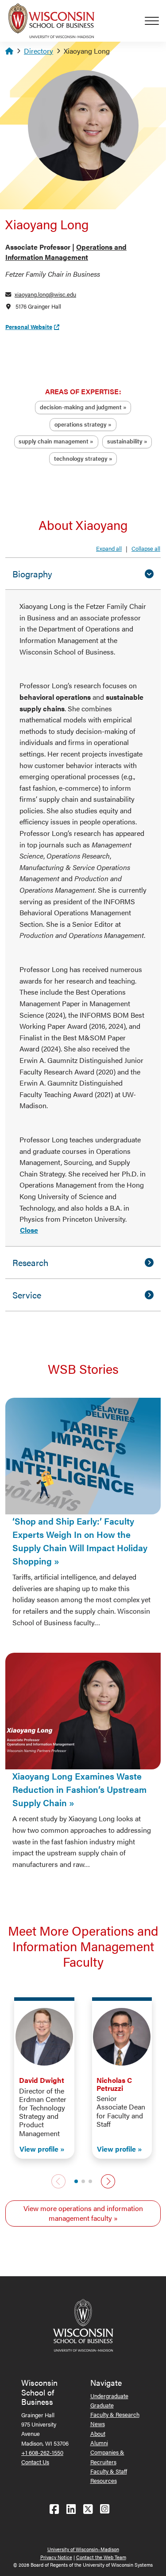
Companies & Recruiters (107, 2457)
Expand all (109, 548)
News (98, 2424)
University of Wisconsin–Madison (83, 2549)
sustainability (125, 441)
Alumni (99, 2443)
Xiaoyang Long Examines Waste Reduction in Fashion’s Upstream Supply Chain (79, 1789)
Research (30, 1262)
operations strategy (81, 424)
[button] (76, 2181)
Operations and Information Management (66, 252)
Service (27, 1295)
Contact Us (35, 2462)
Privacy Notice (56, 2557)
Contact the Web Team (101, 2557)
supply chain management (54, 441)
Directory (39, 51)
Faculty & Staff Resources (109, 2476)
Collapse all (146, 548)
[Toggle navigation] (155, 21)
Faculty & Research (115, 2414)
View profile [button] (39, 2149)
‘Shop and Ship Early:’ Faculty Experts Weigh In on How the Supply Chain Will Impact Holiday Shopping (80, 1541)
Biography (32, 574)
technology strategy (81, 458)
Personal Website (29, 327)
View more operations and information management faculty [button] (83, 2213)
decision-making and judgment (81, 407)
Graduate (102, 2405)
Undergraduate (109, 2396)
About (98, 2433)
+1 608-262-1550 (42, 2452)
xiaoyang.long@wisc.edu (45, 294)
